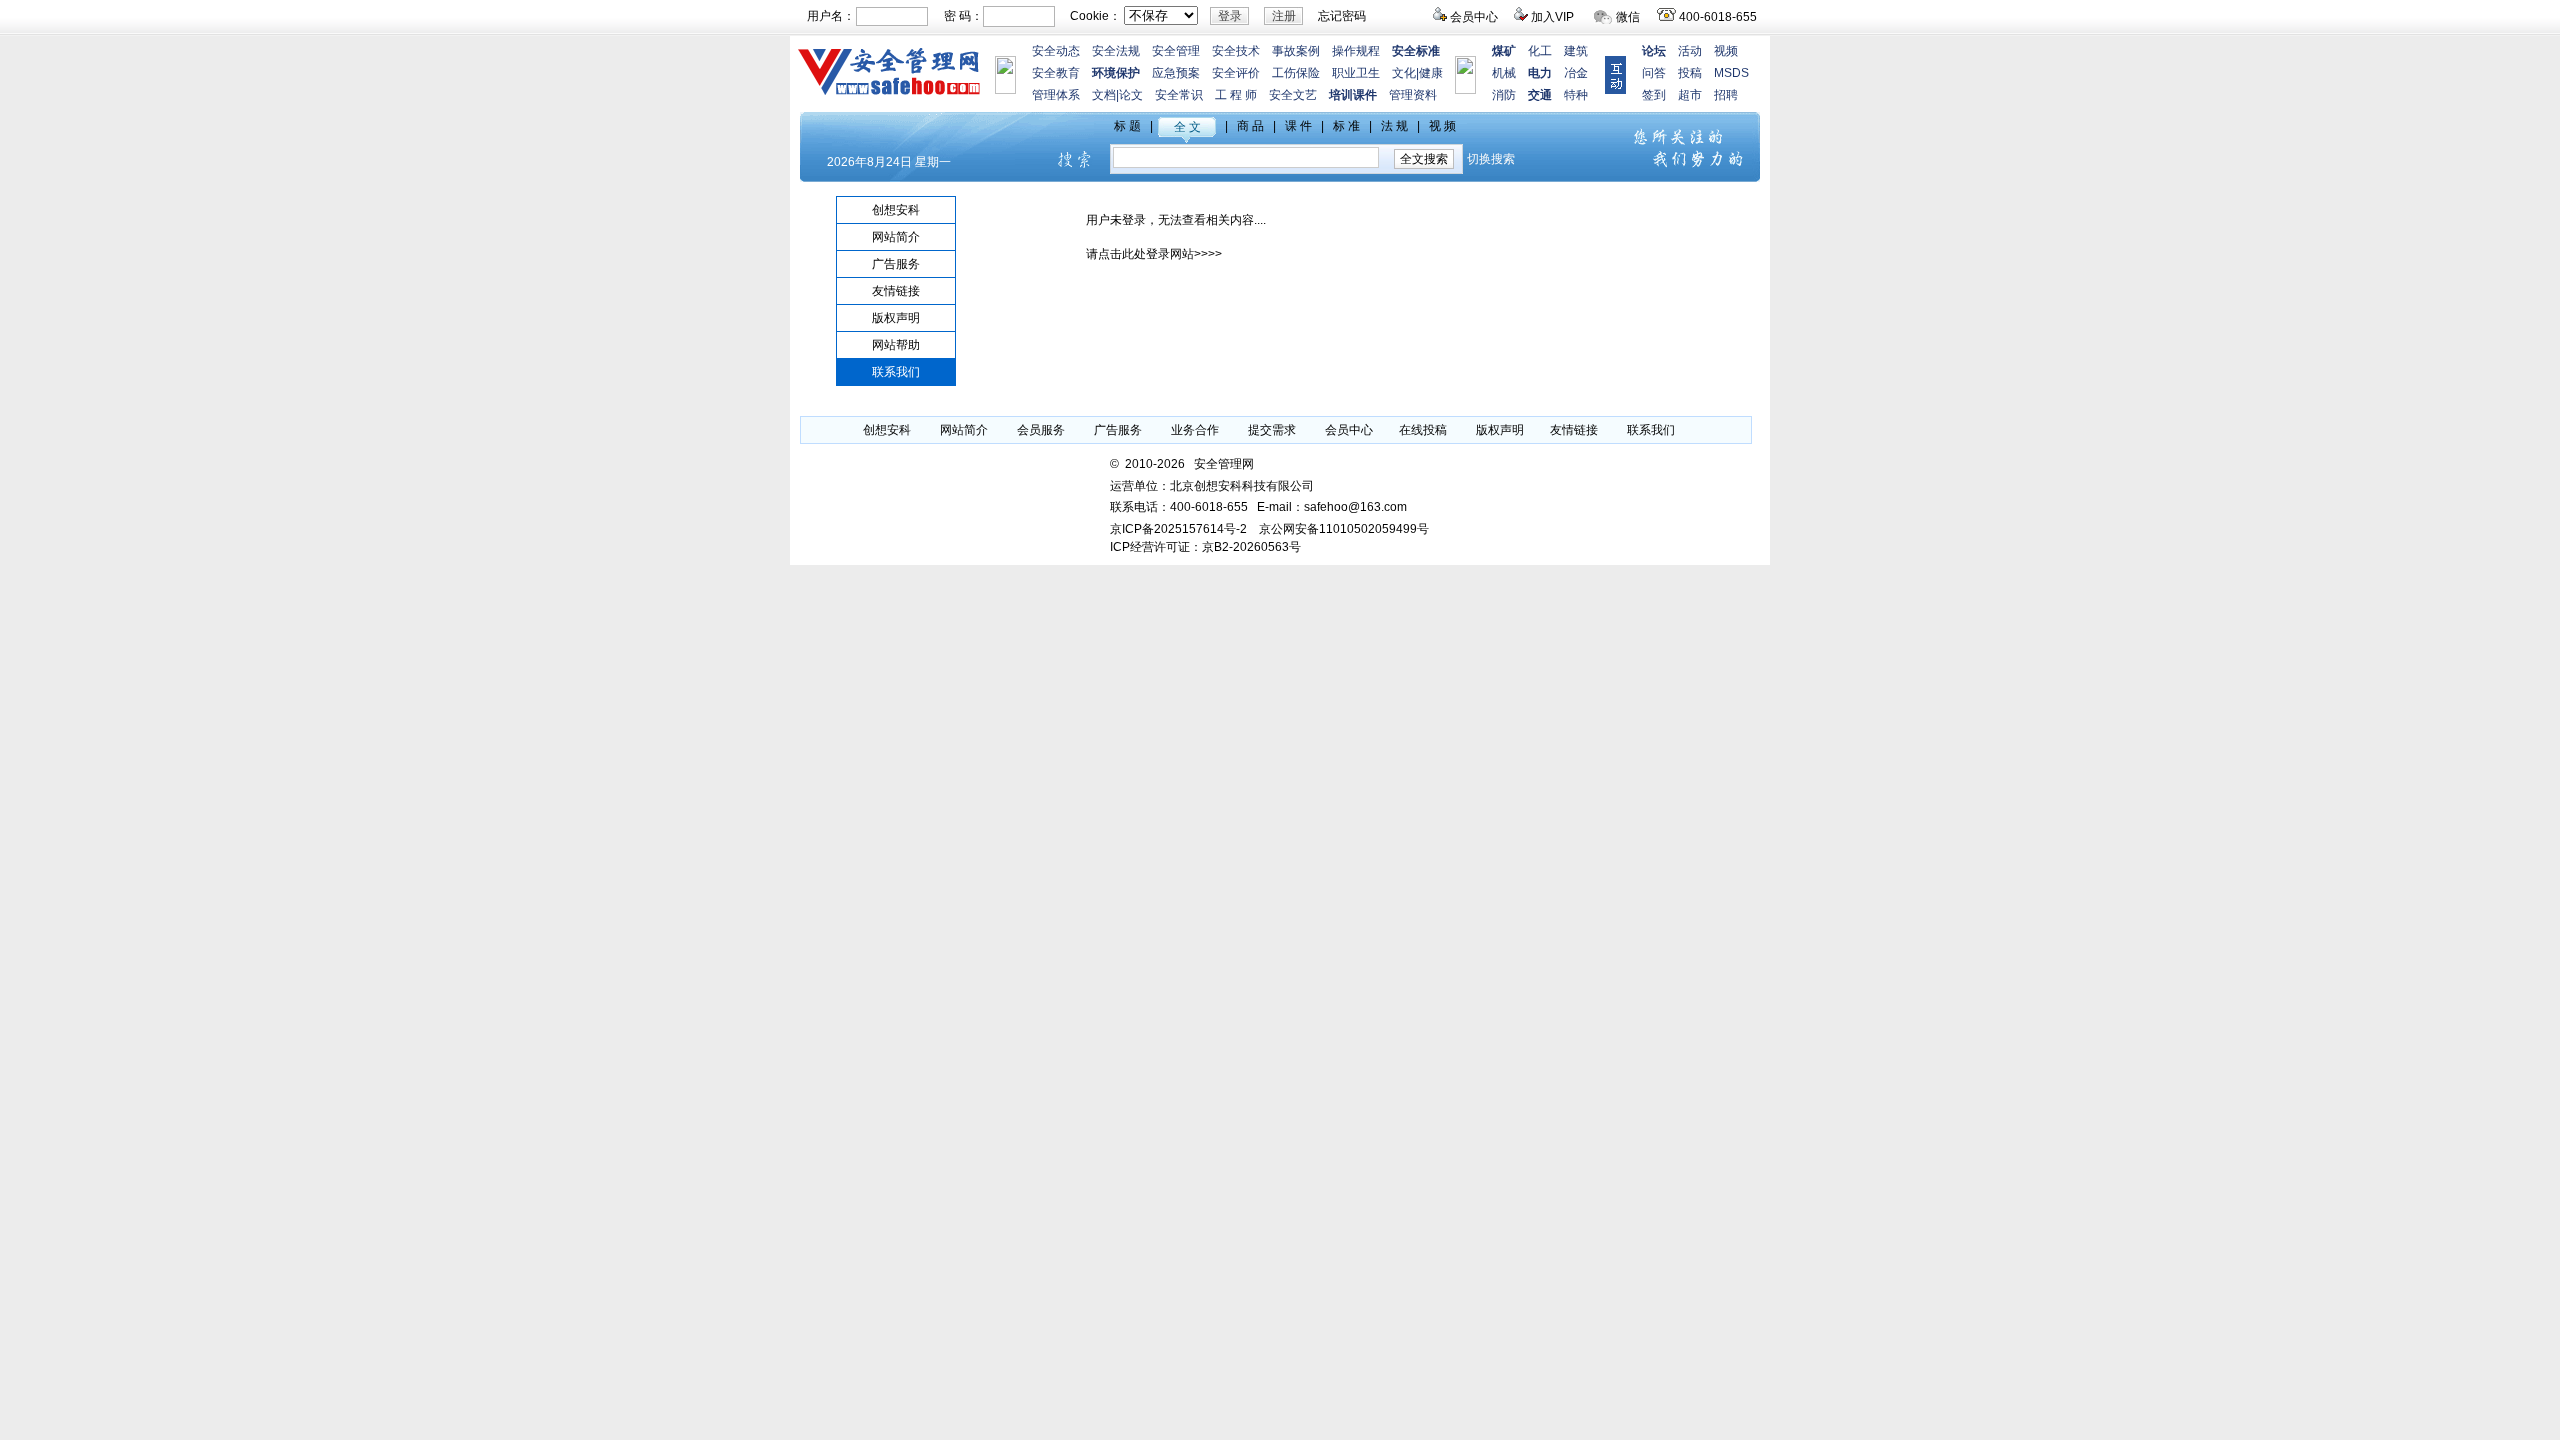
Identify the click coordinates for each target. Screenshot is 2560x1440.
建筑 (1576, 51)
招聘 (1726, 95)
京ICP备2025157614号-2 (1178, 529)
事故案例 (1296, 51)
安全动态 (1056, 51)
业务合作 (1195, 430)
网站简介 (896, 237)
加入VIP (1552, 17)
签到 (1654, 95)
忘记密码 (1342, 16)
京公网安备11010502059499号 (1344, 529)
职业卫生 (1356, 73)
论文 (1131, 95)
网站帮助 (896, 345)
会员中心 (1474, 17)
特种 (1576, 95)
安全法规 (1116, 51)
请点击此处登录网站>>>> (1154, 254)
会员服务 (1041, 430)
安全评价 (1236, 73)
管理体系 (1056, 95)
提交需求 (1272, 430)
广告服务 (896, 264)
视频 (1726, 51)
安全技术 (1236, 51)
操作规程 (1356, 51)
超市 (1690, 95)
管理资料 (1413, 95)
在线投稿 (1423, 430)
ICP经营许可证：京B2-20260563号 (1205, 547)
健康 (1431, 73)
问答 (1654, 73)
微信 (1628, 17)
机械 (1504, 73)
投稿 (1690, 73)
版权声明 (896, 318)
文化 (1404, 73)
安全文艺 (1293, 95)
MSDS (1731, 73)
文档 (1104, 95)
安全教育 (1056, 73)
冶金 (1576, 73)
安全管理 (1176, 51)
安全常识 (1179, 95)
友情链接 (896, 291)
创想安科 (896, 210)
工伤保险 (1296, 73)
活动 (1690, 51)
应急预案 (1176, 73)
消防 (1504, 95)
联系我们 (896, 372)
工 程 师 (1236, 95)
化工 (1540, 51)
